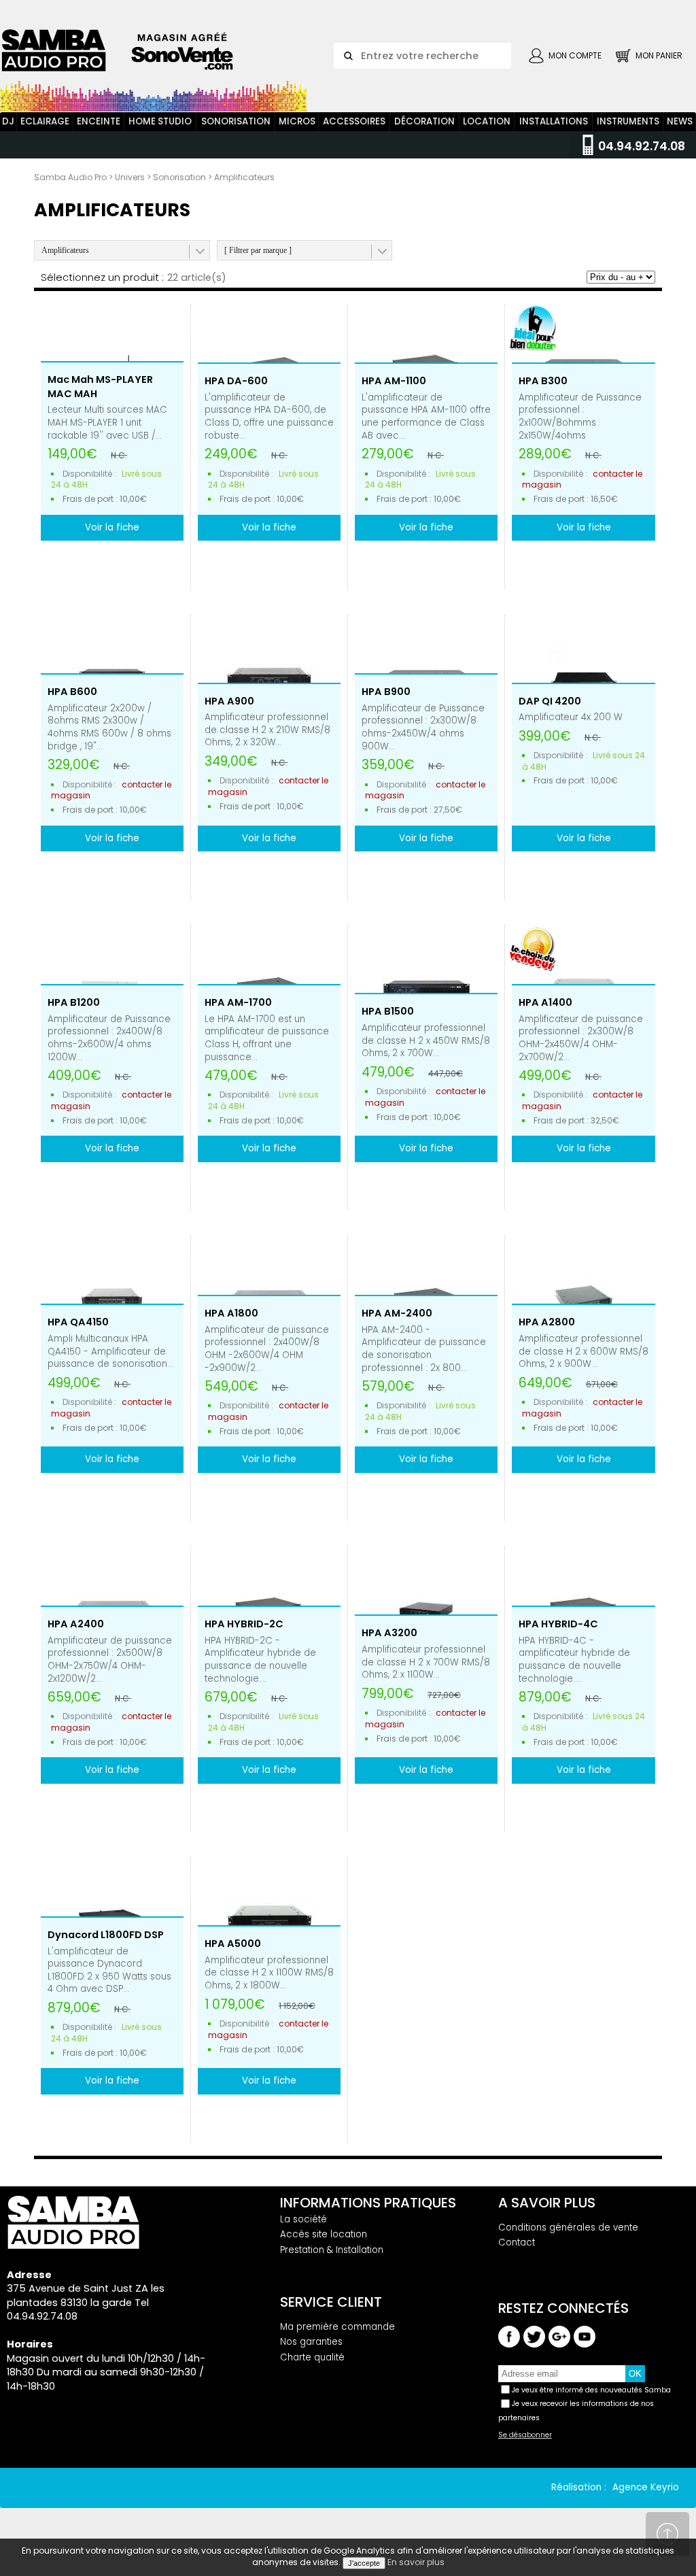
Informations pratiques (368, 2203)
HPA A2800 (547, 1322)
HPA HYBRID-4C (558, 1624)
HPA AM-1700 (238, 1002)
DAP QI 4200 (550, 701)
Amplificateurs (65, 250)
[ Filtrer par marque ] (258, 250)
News (680, 121)
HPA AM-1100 (394, 381)
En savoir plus (416, 2562)
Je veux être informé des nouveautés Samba (591, 2390)
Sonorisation (236, 121)
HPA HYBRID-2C (244, 1624)
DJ (8, 121)
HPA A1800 (231, 1313)
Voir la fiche (112, 527)
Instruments (628, 121)
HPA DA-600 (236, 381)
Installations (554, 121)
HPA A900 (229, 701)
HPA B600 (72, 692)
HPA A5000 (233, 1944)
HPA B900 (386, 692)
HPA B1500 (388, 1011)
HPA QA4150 (78, 1322)
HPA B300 (543, 381)
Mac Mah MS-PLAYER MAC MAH (100, 387)
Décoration (424, 121)
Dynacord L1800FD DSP (106, 1935)
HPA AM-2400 (397, 1313)
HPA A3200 (389, 1633)
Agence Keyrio (646, 2487)
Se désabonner (525, 2435)
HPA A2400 (76, 1624)
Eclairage (45, 121)
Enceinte (99, 121)
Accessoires (354, 121)
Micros (297, 121)
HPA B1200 (74, 1002)
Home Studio (160, 121)
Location (487, 121)
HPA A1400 (545, 1002)
